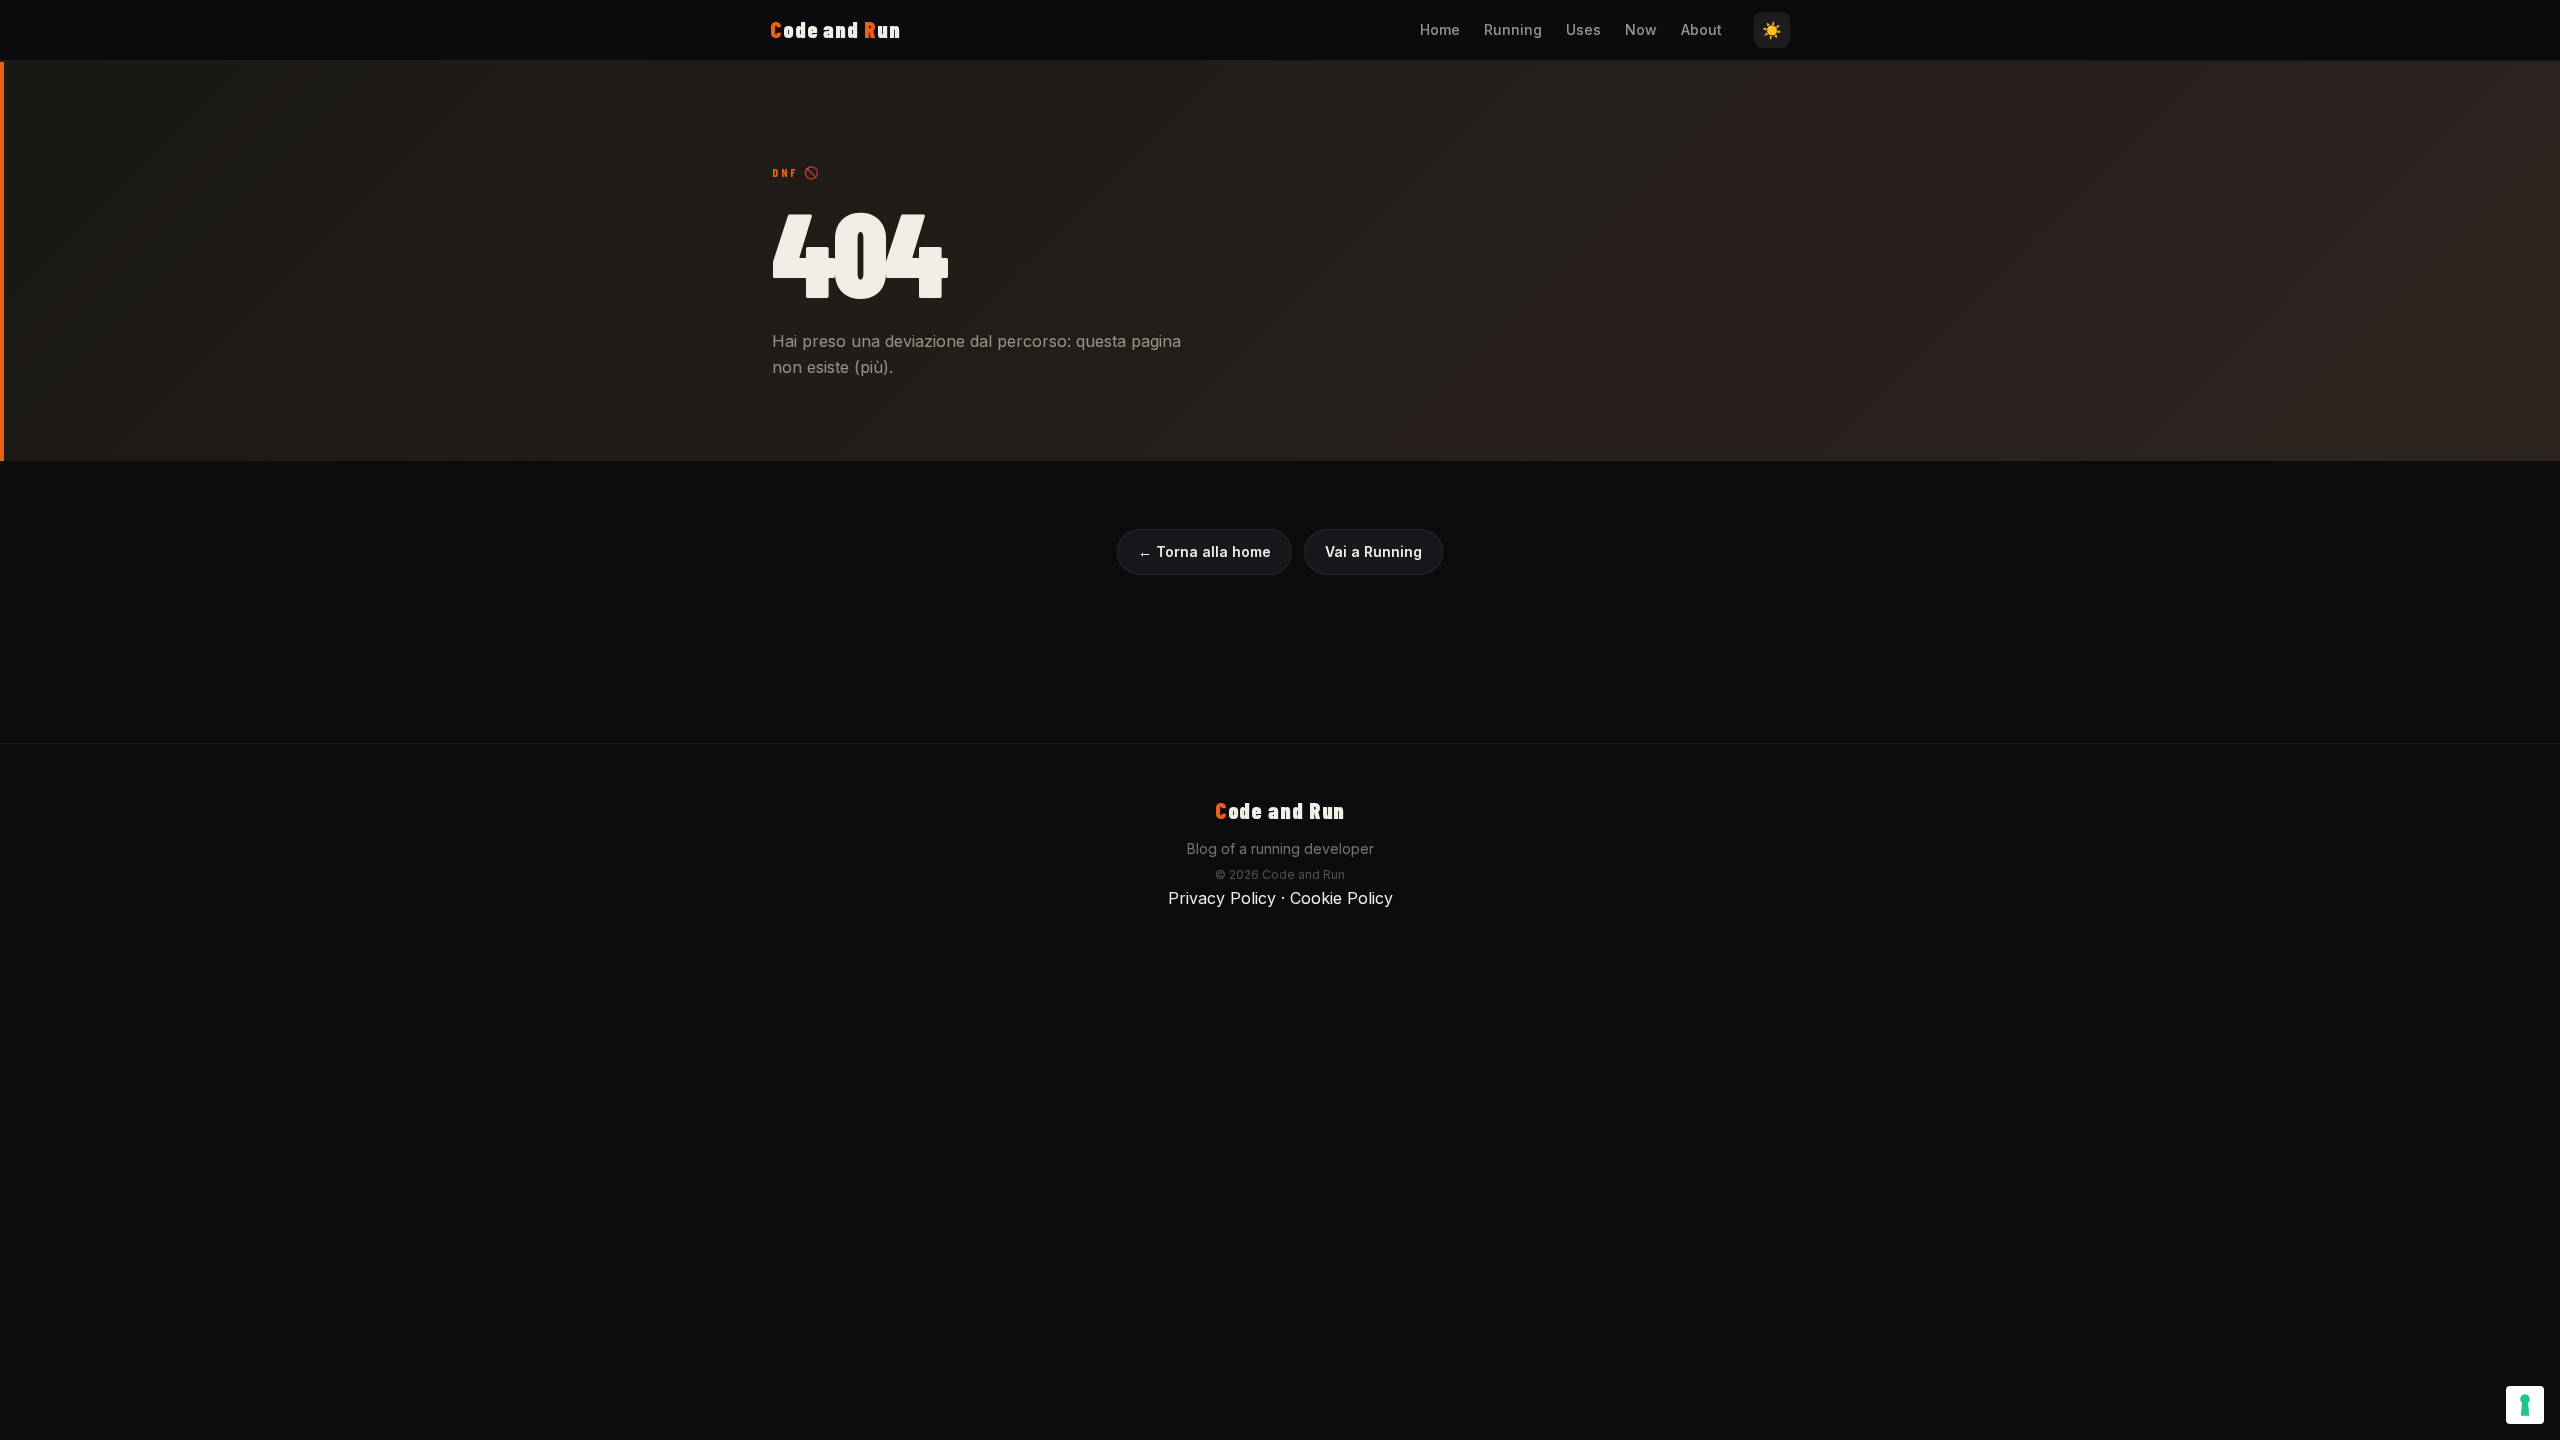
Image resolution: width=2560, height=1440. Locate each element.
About (1701, 29)
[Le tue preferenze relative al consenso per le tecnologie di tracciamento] (2525, 1405)
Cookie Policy (1341, 898)
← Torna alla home (1204, 551)
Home (1440, 29)
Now (1641, 29)
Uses (1583, 29)
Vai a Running (1373, 551)
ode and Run (1280, 810)
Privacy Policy (1222, 898)
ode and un (835, 29)
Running (1513, 29)
